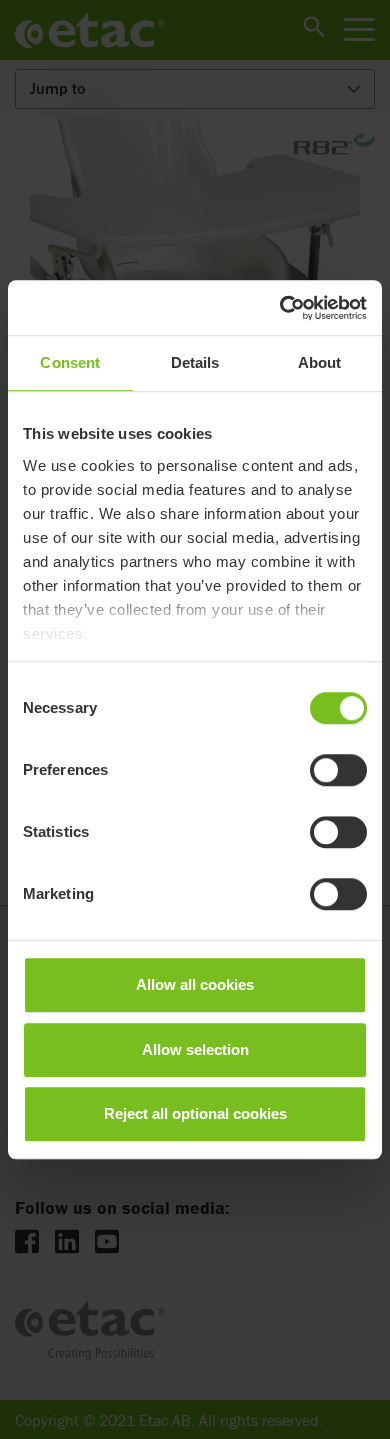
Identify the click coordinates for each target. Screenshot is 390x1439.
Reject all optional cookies (195, 1113)
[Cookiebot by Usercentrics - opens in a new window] (280, 308)
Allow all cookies (195, 984)
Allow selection (195, 1049)
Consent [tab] (70, 362)
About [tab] (320, 362)
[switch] (338, 770)
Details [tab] (195, 362)
